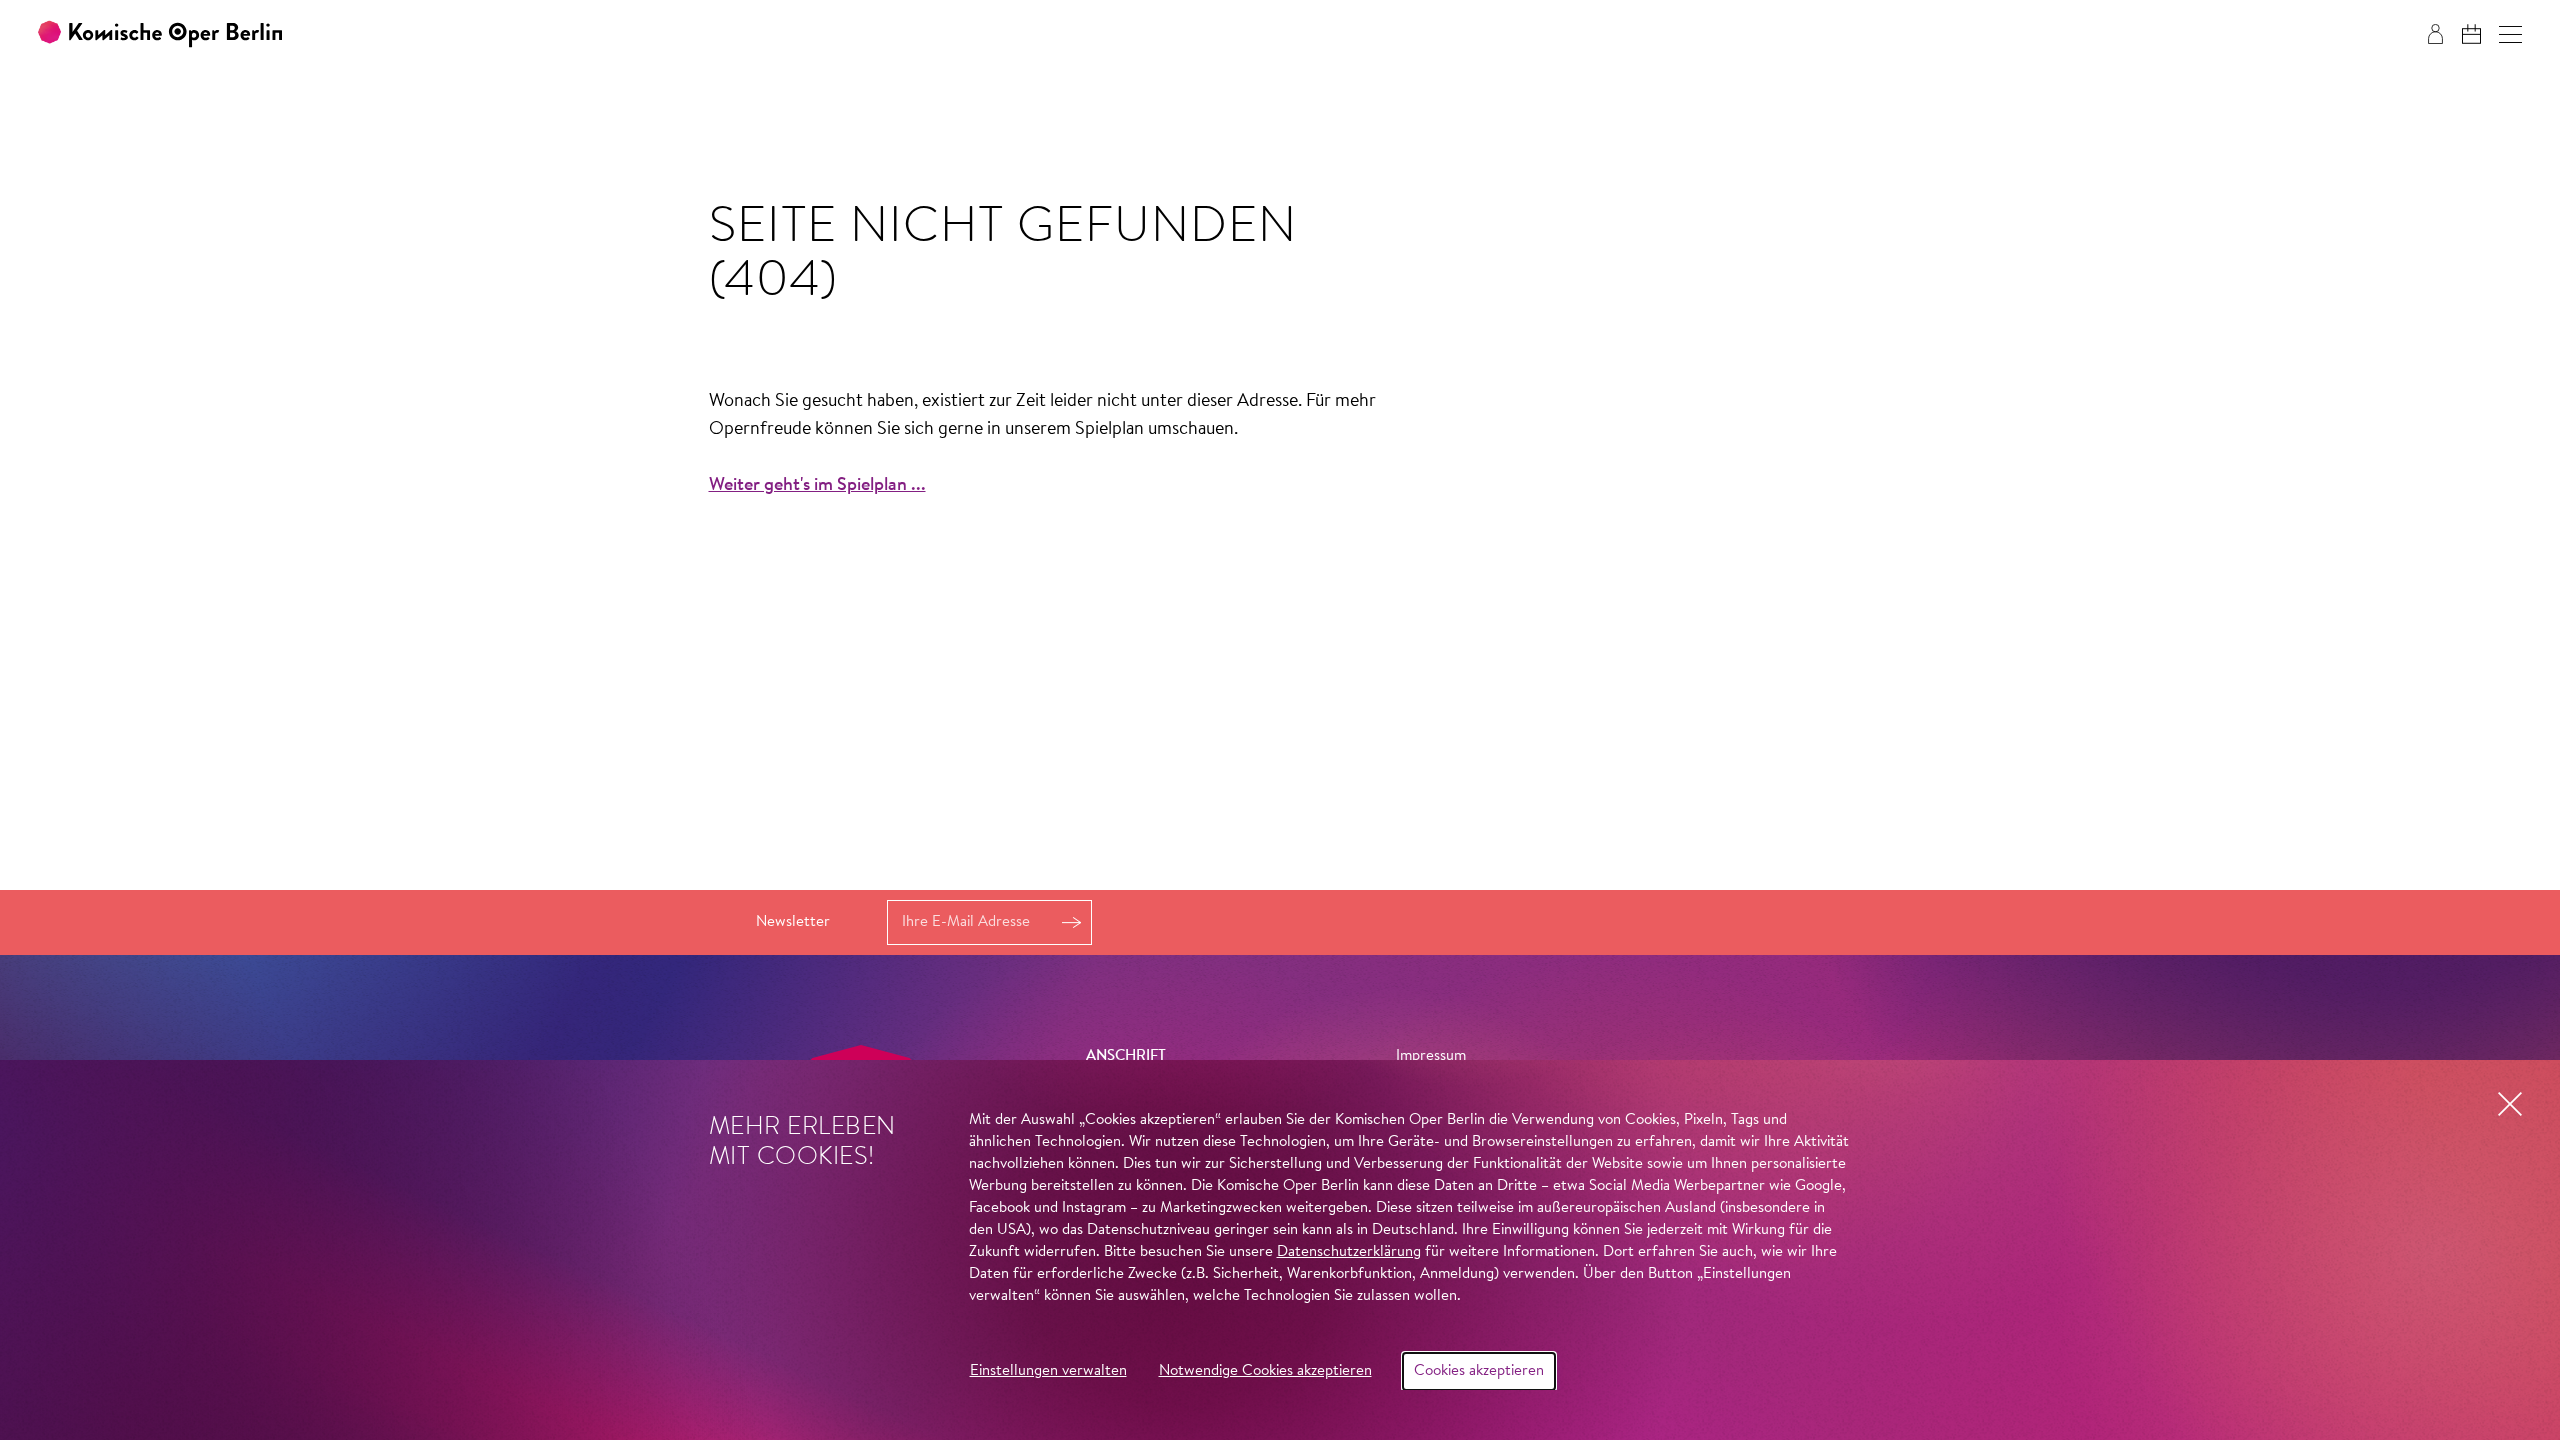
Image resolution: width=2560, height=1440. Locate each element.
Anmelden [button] (1071, 922)
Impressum (1431, 1056)
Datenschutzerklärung (1349, 1252)
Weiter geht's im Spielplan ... (817, 486)
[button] (2510, 34)
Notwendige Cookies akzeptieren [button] (1265, 1371)
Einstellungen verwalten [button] (1048, 1371)
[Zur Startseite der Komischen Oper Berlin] (160, 34)
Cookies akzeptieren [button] (1479, 1371)
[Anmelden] (2435, 34)
